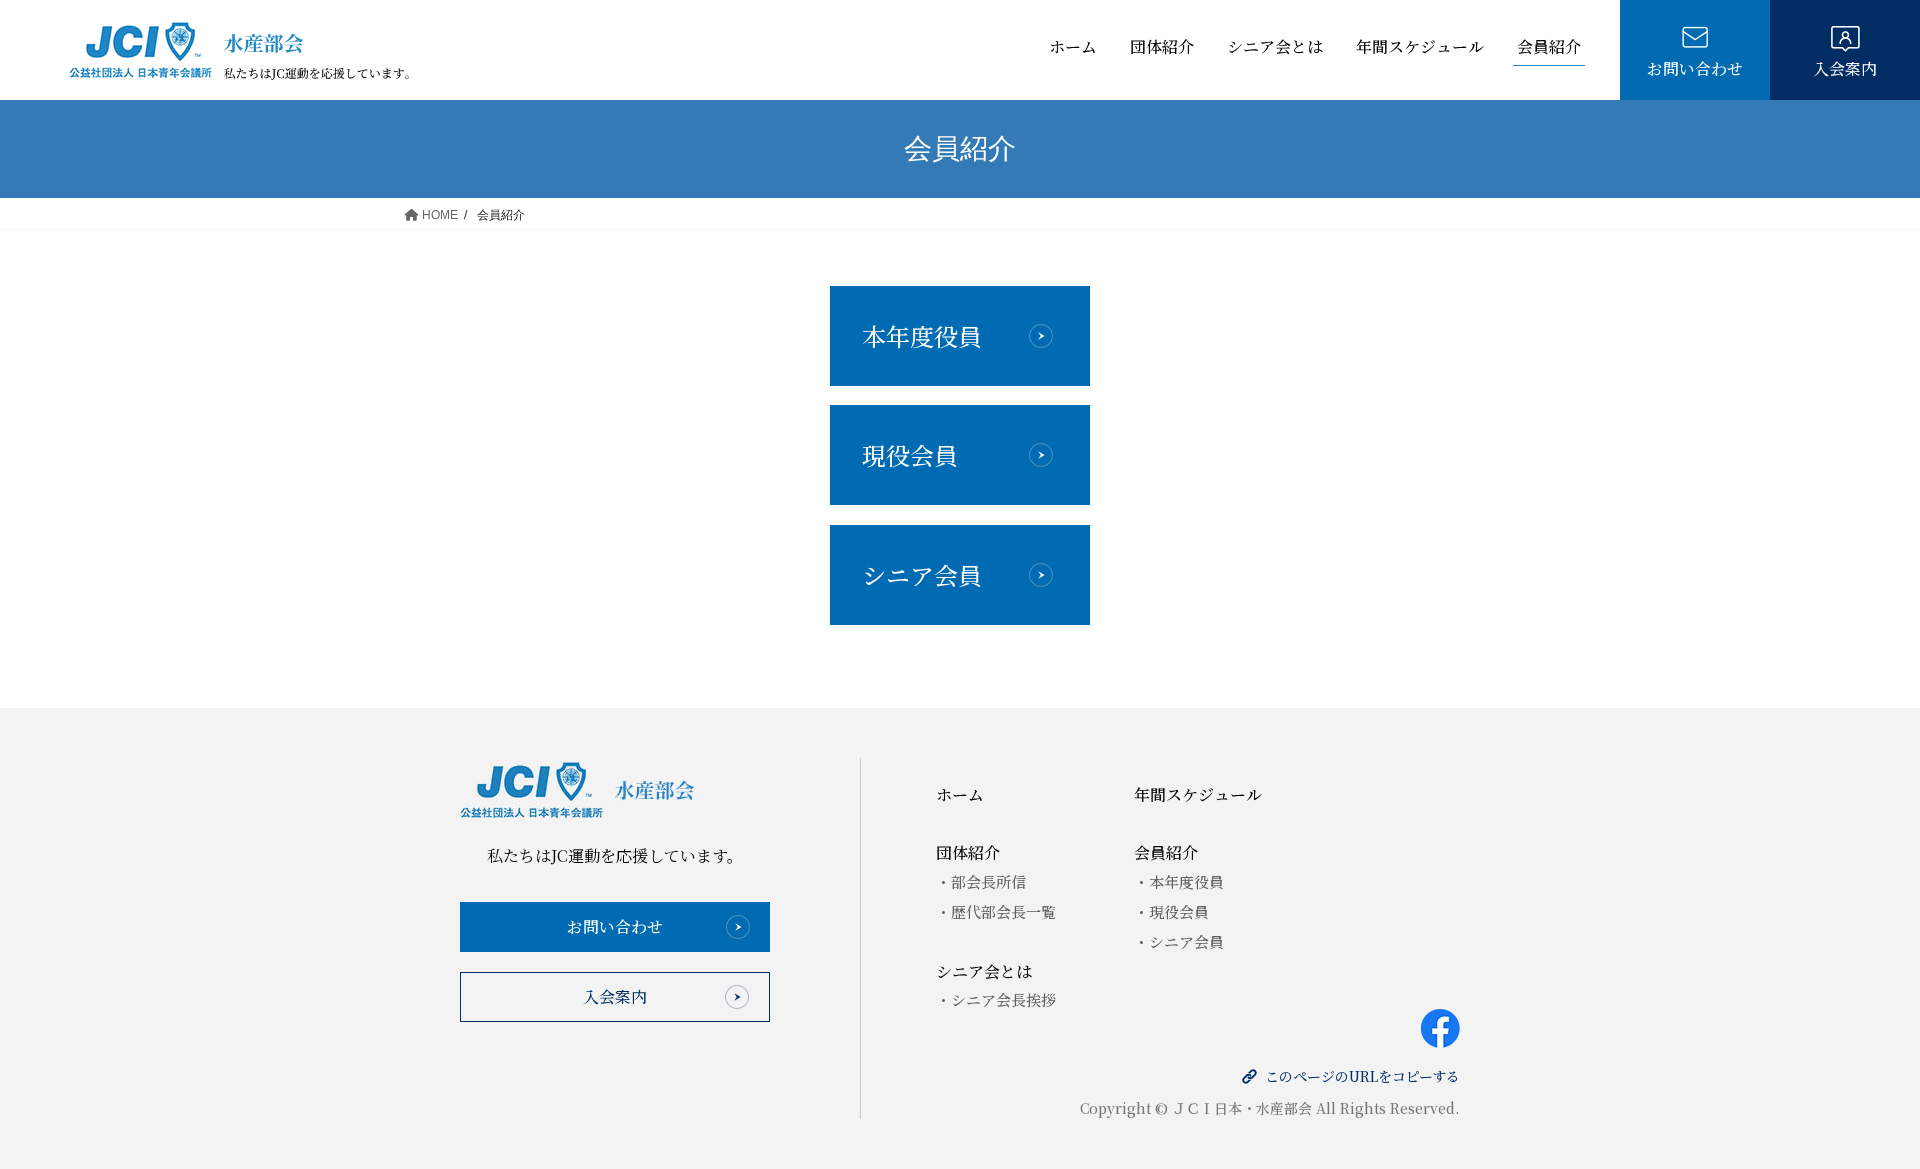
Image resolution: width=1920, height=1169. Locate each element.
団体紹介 (1162, 46)
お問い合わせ (1695, 68)
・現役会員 (1171, 911)
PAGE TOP (1858, 1051)
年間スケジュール (1420, 46)
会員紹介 (1549, 46)
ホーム (1073, 46)
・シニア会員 (1179, 941)
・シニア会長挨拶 (996, 999)
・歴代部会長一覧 (996, 911)
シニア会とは (1275, 46)
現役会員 (910, 454)
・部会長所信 (981, 881)
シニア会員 (922, 574)
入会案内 (1845, 68)
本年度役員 (922, 335)
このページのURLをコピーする (1362, 1076)
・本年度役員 (1179, 881)
